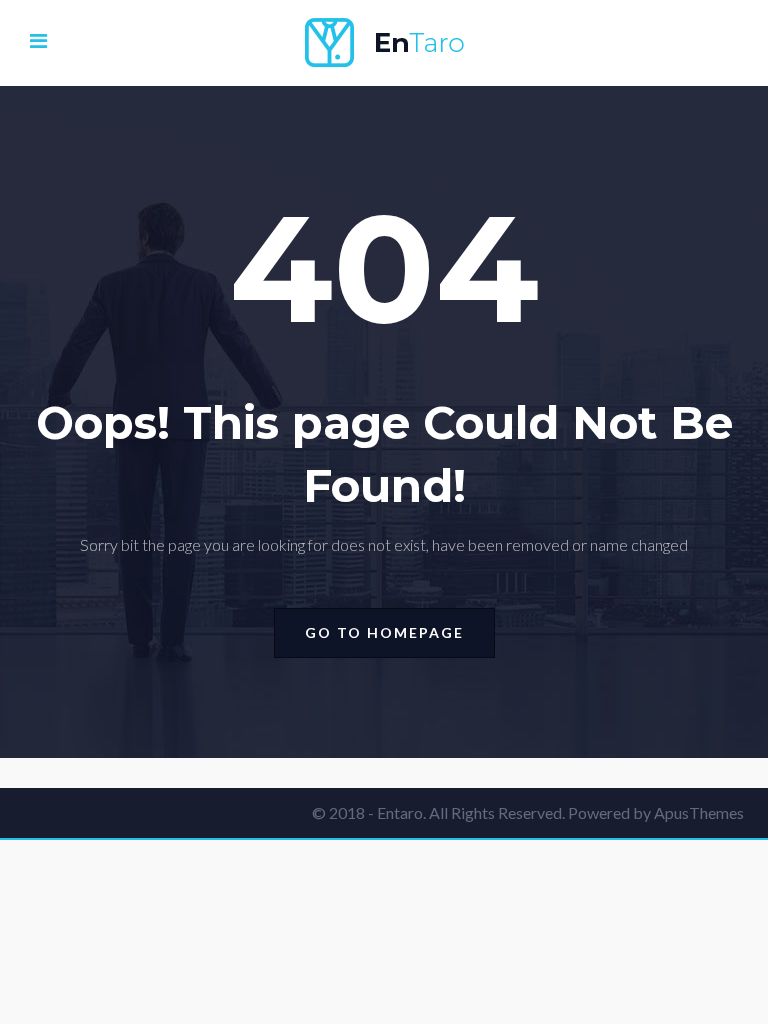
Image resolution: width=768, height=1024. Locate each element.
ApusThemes (699, 812)
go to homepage (384, 632)
